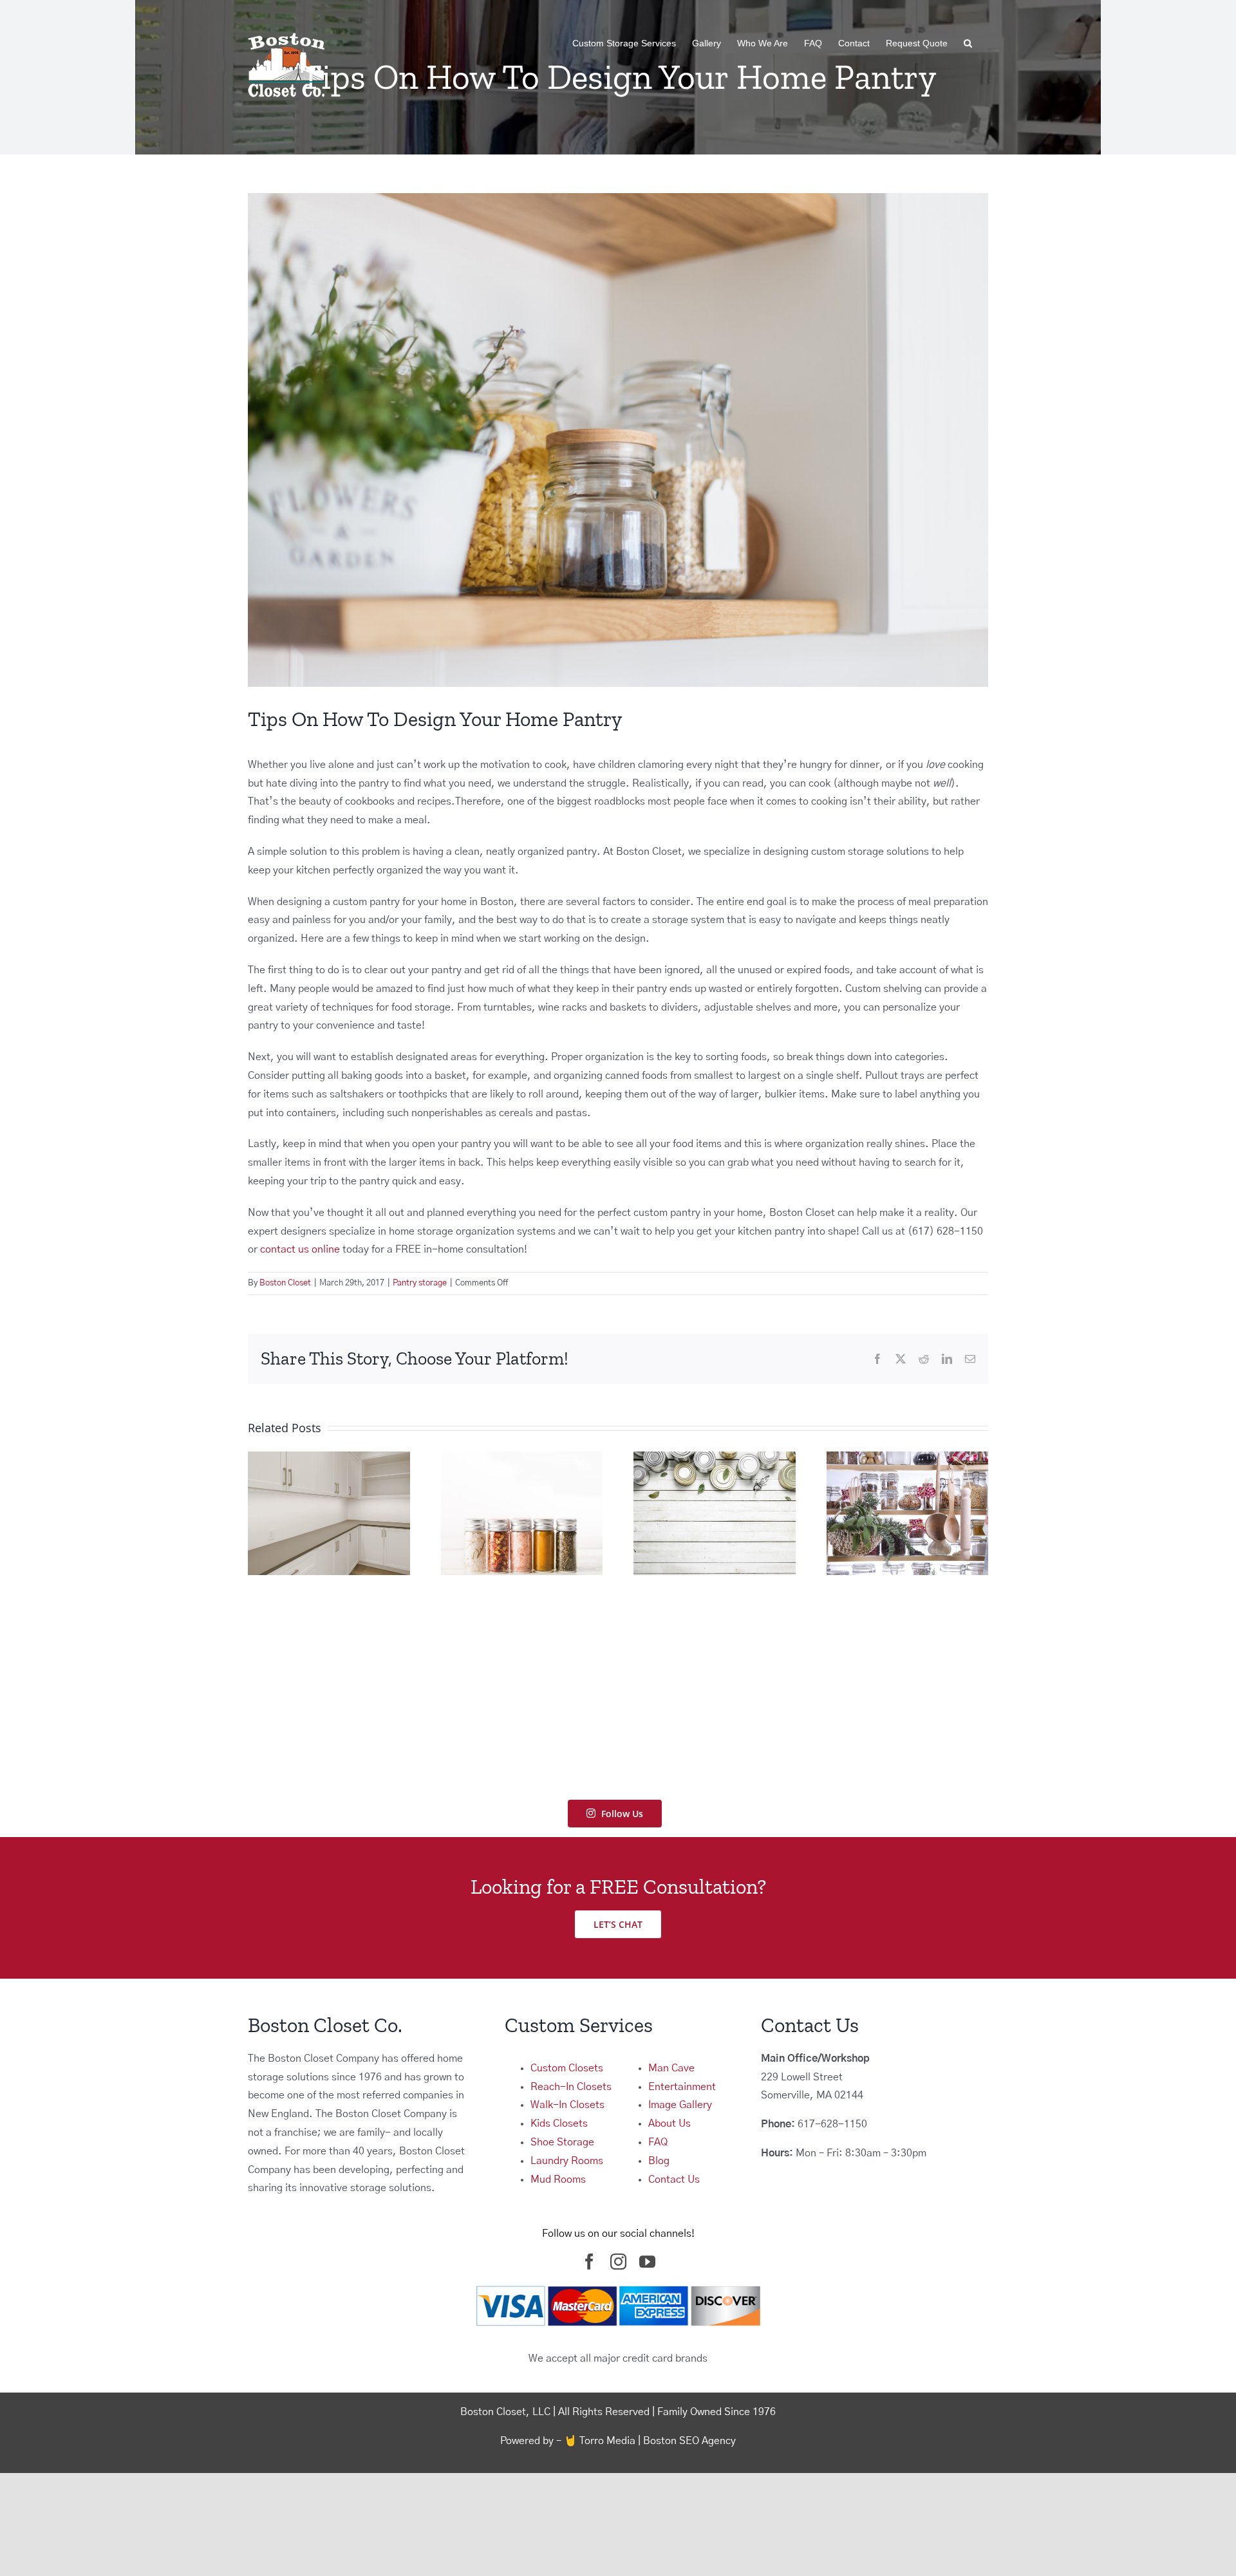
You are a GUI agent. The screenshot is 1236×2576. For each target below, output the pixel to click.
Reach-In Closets (571, 2087)
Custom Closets (567, 2068)
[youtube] (647, 2262)
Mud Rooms (558, 2179)
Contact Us (674, 2179)
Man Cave (671, 2068)
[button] (968, 43)
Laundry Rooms (567, 2161)
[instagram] (618, 2262)
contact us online (300, 1249)
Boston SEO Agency (689, 2441)
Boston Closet (285, 1283)
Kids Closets (559, 2123)
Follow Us (622, 1814)
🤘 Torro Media (600, 2441)
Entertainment (682, 2087)
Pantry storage (420, 1283)
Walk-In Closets (567, 2105)
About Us (669, 2123)
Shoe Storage (562, 2142)
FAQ (658, 2142)
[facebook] (589, 2262)
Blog (659, 2161)
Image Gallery (680, 2105)
